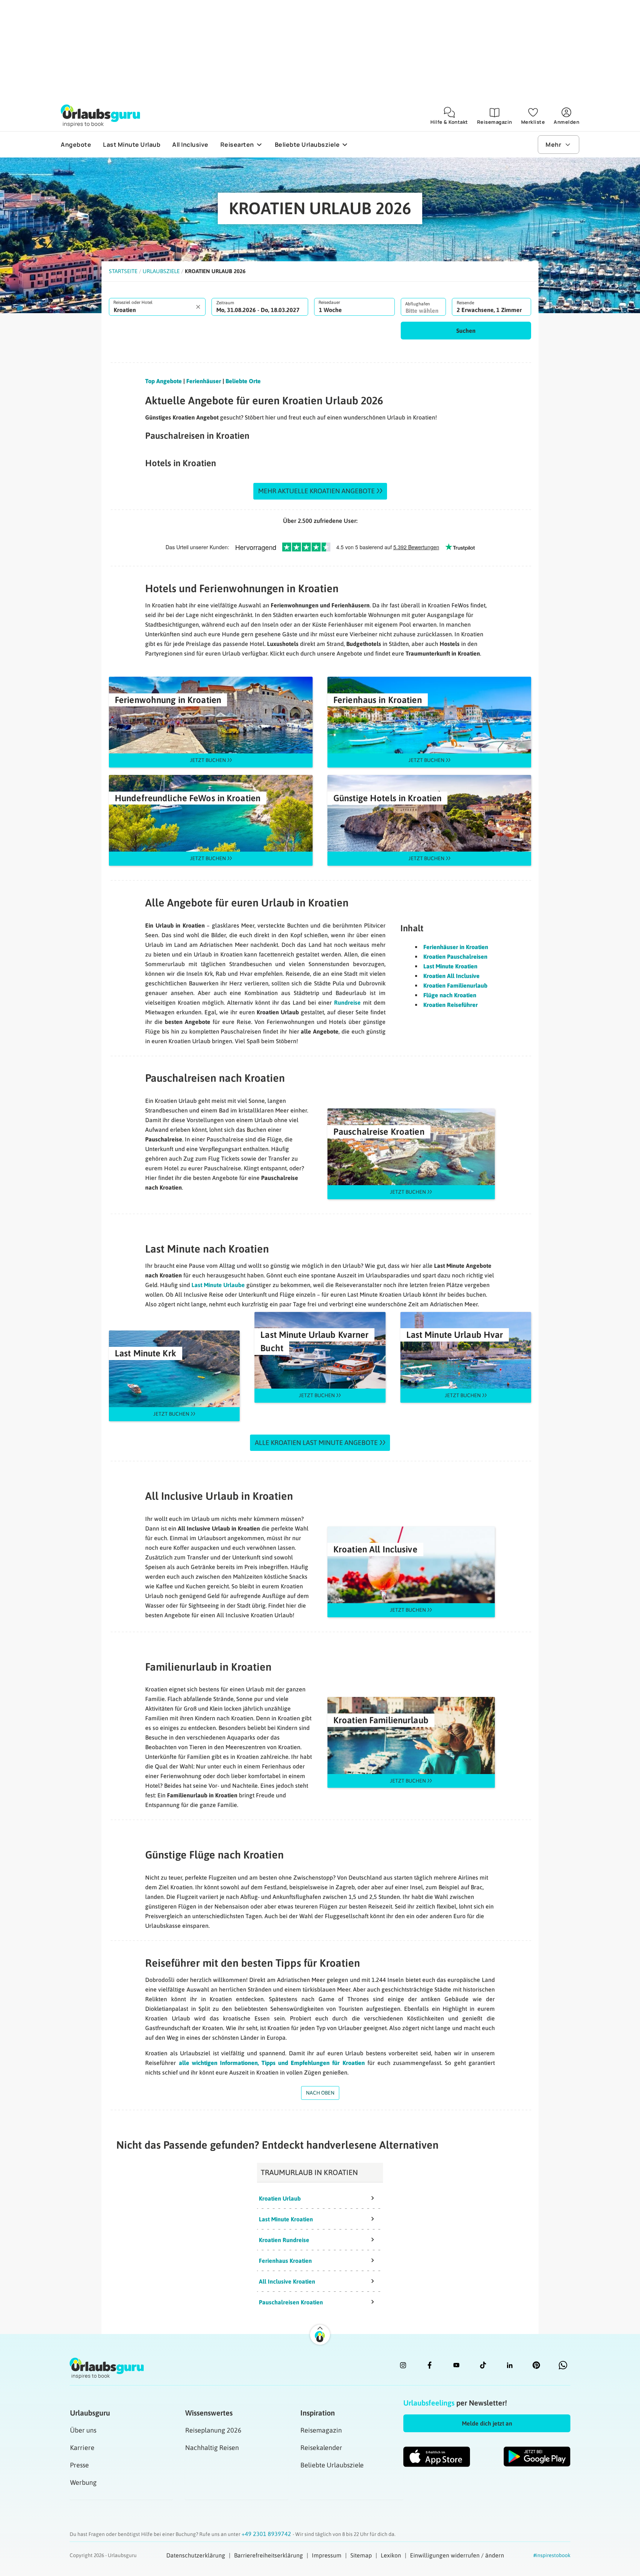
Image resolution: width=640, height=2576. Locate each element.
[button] (466, 331)
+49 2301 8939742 (267, 2534)
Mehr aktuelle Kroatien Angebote (316, 491)
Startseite (123, 271)
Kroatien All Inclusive (451, 976)
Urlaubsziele (161, 271)
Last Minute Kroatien (450, 966)
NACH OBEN (320, 2093)
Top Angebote (164, 381)
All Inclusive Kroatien (287, 2281)
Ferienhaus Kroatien (285, 2261)
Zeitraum (225, 303)
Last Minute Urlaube (218, 1285)
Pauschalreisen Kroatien (291, 2302)
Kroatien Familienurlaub (455, 985)
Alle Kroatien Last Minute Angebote (316, 1443)
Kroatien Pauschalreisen (455, 957)
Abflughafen (418, 304)
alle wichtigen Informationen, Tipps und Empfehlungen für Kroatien (272, 2063)
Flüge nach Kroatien (450, 995)
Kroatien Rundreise (284, 2240)
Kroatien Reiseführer (451, 1005)
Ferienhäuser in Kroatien (456, 947)
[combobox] (157, 307)
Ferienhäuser (204, 381)
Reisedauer (329, 302)
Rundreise (347, 1002)
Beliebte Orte (243, 381)
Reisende (465, 303)
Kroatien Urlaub (280, 2198)
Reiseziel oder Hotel (133, 302)
